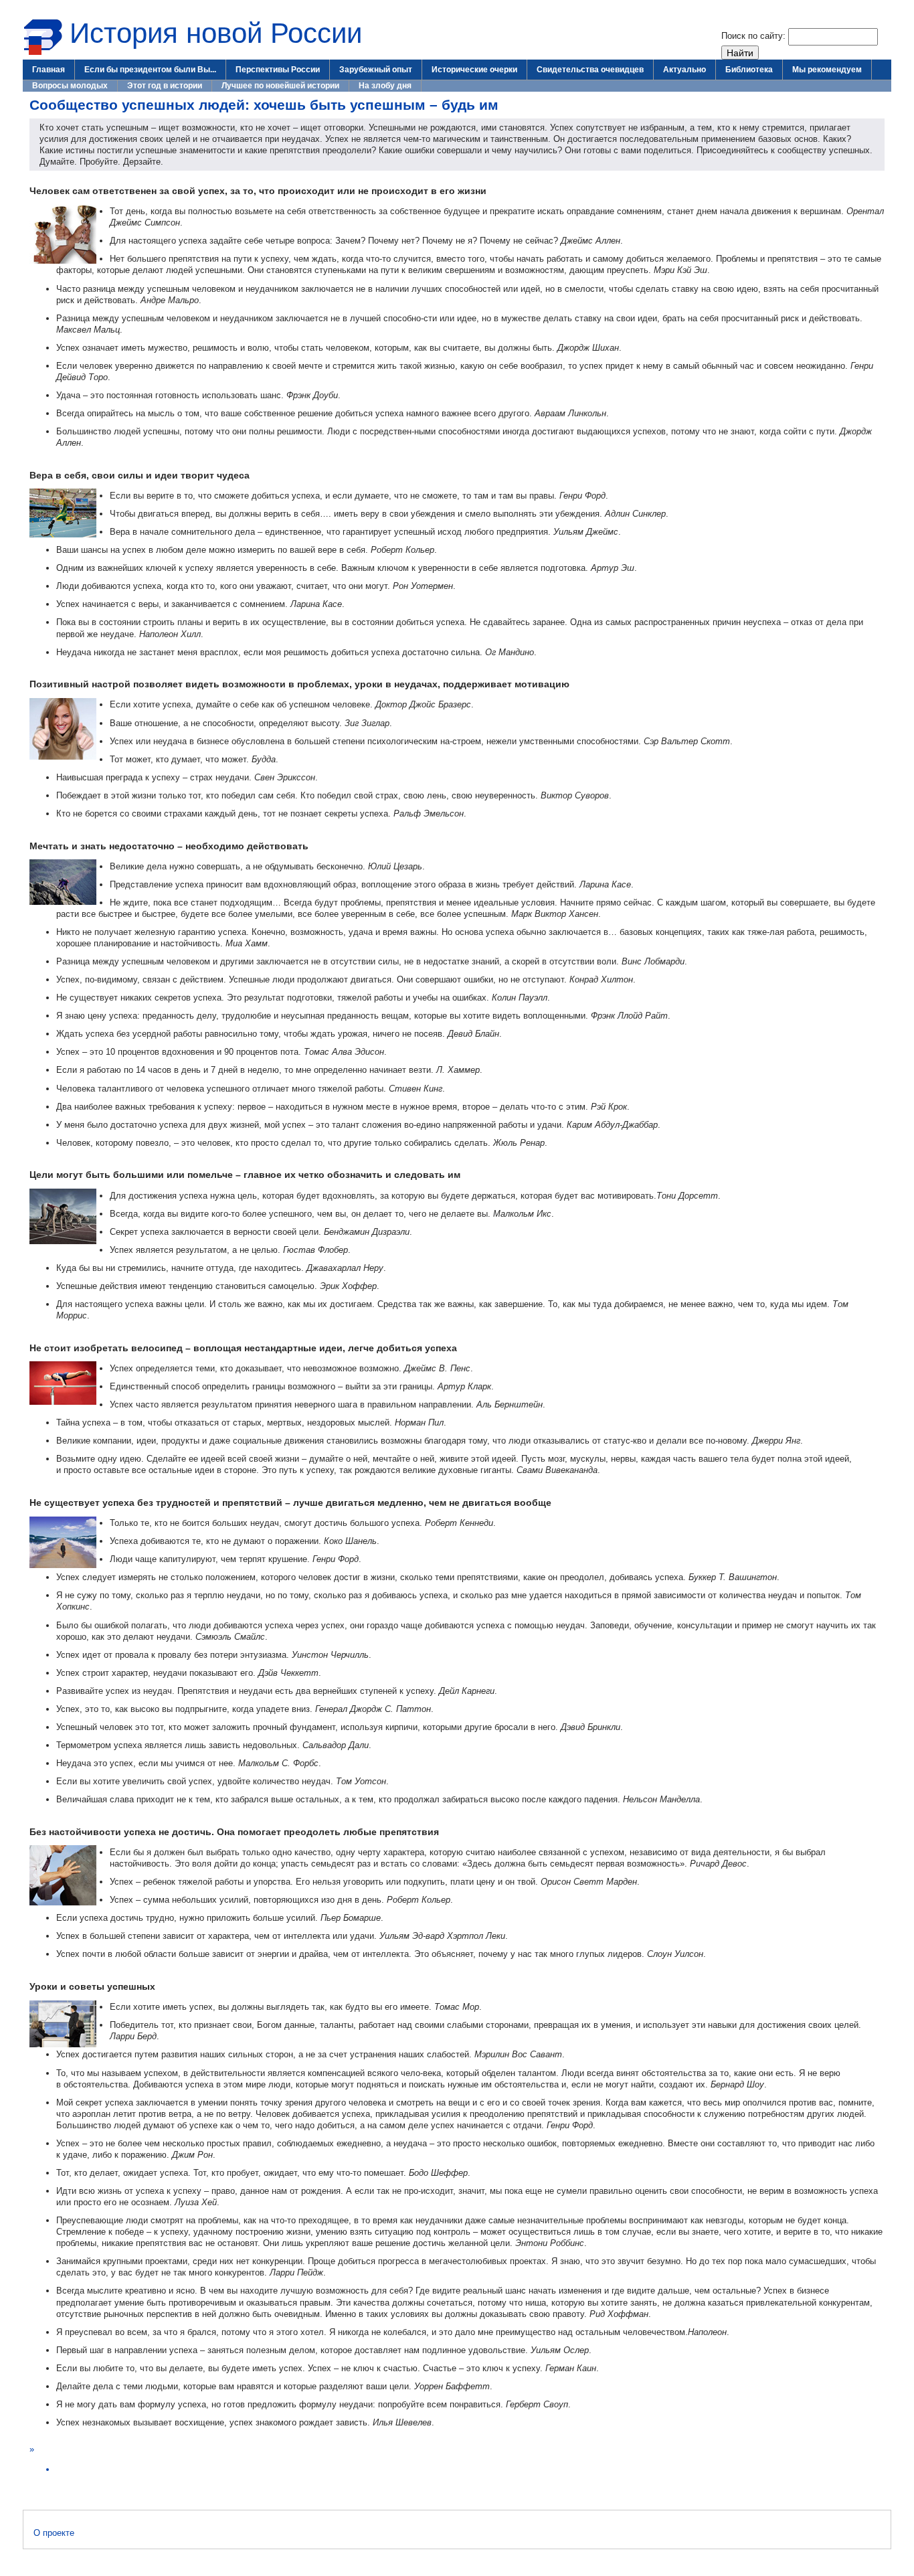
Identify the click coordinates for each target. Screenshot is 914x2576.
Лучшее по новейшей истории (280, 86)
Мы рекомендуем (827, 70)
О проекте (54, 2533)
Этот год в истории (165, 86)
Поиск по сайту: (755, 36)
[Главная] (43, 53)
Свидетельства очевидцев (590, 70)
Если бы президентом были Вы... (150, 70)
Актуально (684, 70)
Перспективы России (278, 70)
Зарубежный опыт (376, 70)
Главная (49, 70)
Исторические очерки (474, 70)
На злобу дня (385, 86)
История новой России (216, 33)
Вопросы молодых (70, 86)
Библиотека (749, 70)
